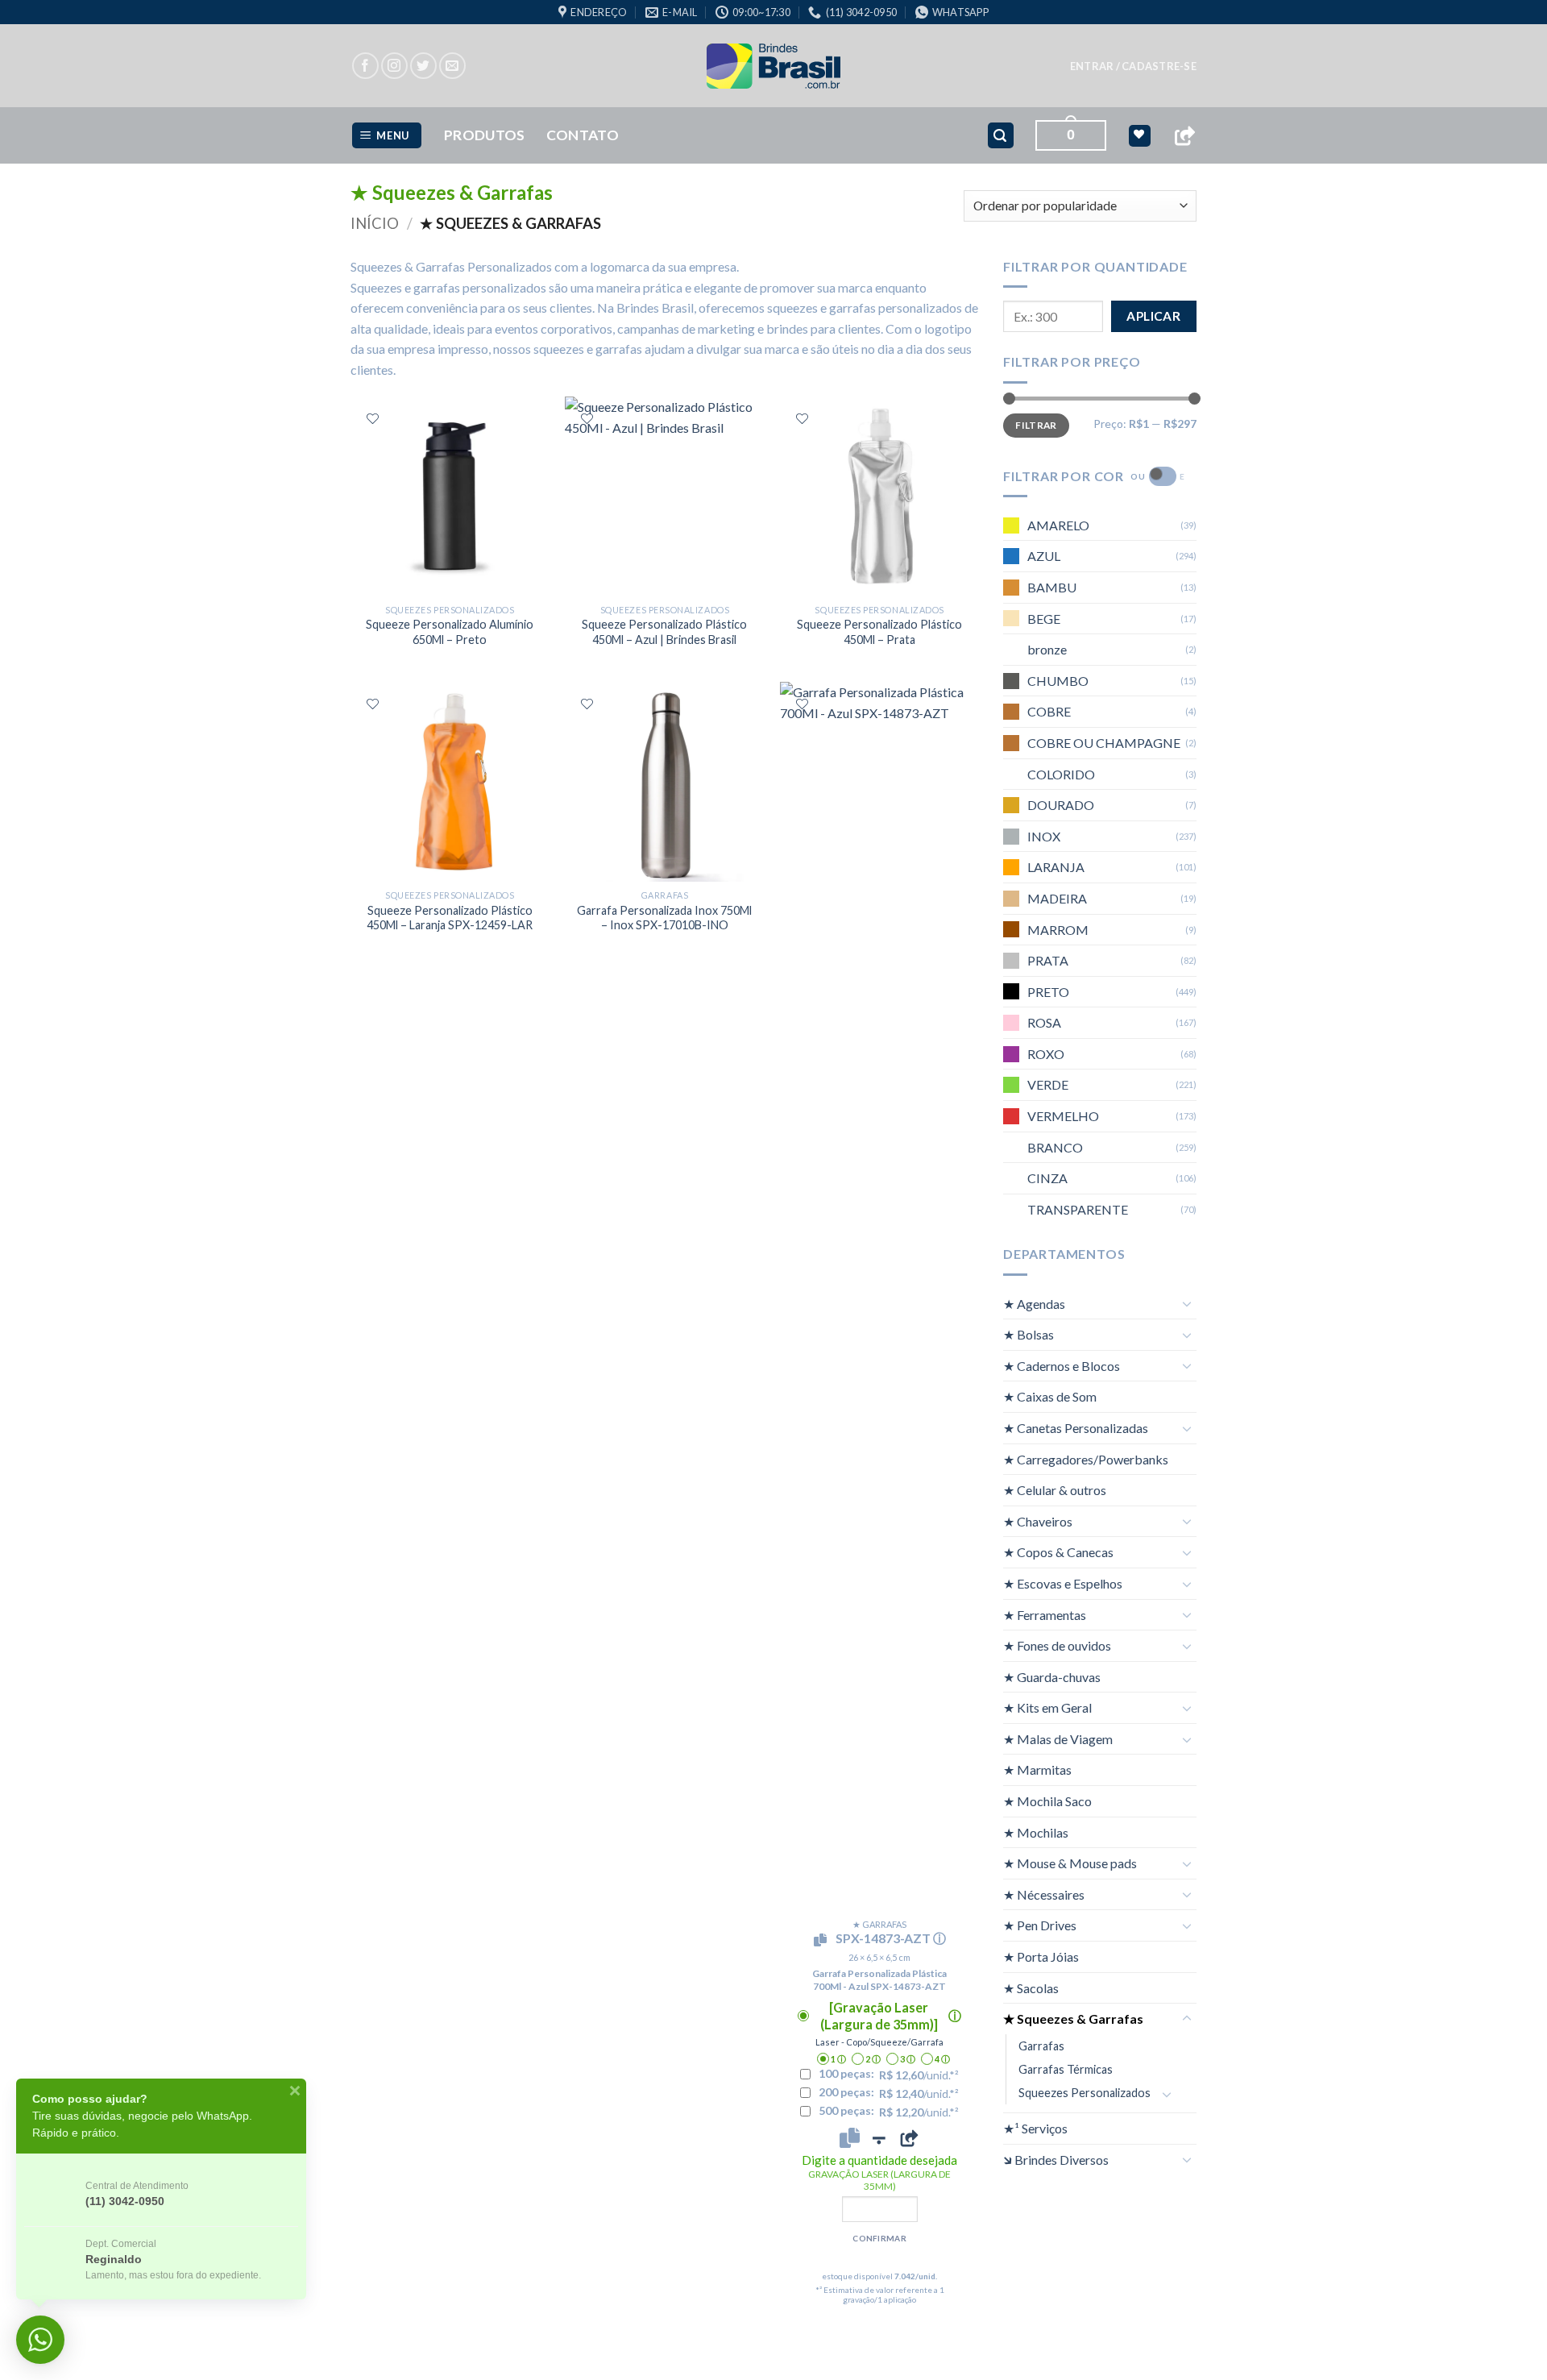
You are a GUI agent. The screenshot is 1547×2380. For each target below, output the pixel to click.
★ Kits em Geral (1047, 1707)
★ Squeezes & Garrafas (1073, 2019)
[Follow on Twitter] (423, 66)
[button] (1133, 66)
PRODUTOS (485, 135)
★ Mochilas (1036, 1832)
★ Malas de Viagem (1058, 1739)
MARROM (1058, 929)
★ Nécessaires (1044, 1894)
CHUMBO (1058, 681)
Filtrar (1036, 425)
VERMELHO (1063, 1116)
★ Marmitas (1037, 1769)
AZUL (1044, 556)
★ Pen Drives (1040, 1925)
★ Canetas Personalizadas (1076, 1428)
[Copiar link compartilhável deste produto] (909, 2138)
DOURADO (1061, 805)
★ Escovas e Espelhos (1063, 1583)
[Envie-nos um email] (452, 66)
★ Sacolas (1031, 1988)
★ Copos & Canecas (1058, 1552)
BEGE (1044, 619)
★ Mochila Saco (1047, 1801)
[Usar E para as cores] (1163, 476)
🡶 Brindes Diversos (1056, 2160)
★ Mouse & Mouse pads (1070, 1863)
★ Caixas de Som (1050, 1396)
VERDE (1048, 1084)
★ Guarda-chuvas (1052, 1677)
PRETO (1048, 992)
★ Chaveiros (1038, 1521)
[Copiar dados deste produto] (850, 2138)
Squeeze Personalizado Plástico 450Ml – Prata (879, 632)
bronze (1047, 649)
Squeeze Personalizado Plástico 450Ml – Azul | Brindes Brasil (664, 632)
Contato (583, 135)
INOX (1044, 836)
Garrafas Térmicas (1066, 2069)
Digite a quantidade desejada (879, 2172)
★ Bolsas (1029, 1334)
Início (375, 223)
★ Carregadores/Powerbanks (1086, 1459)
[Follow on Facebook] (365, 66)
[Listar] (373, 419)
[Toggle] (1187, 1303)
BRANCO (1055, 1147)
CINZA (1047, 1178)
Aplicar (1153, 316)
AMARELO (1058, 525)
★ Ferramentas (1045, 1615)
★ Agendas (1034, 1304)
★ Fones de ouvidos (1057, 1645)
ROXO (1046, 1054)
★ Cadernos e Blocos (1062, 1366)
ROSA (1044, 1022)
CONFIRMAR (879, 2238)
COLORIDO (1061, 774)
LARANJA (1056, 867)
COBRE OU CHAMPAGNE (1104, 743)
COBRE (1049, 711)
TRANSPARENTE (1078, 1209)
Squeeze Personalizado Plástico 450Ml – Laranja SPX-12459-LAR (450, 918)
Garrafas (1041, 2046)
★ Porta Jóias (1041, 1956)
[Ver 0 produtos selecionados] (1140, 136)
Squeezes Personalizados (1085, 2093)
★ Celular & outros (1055, 1490)
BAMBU (1052, 587)
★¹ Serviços (1035, 2128)
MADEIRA (1057, 898)
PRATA (1048, 960)
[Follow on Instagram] (394, 66)
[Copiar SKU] (823, 1940)
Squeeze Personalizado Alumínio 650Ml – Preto (450, 632)
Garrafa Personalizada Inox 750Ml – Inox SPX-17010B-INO (664, 918)
